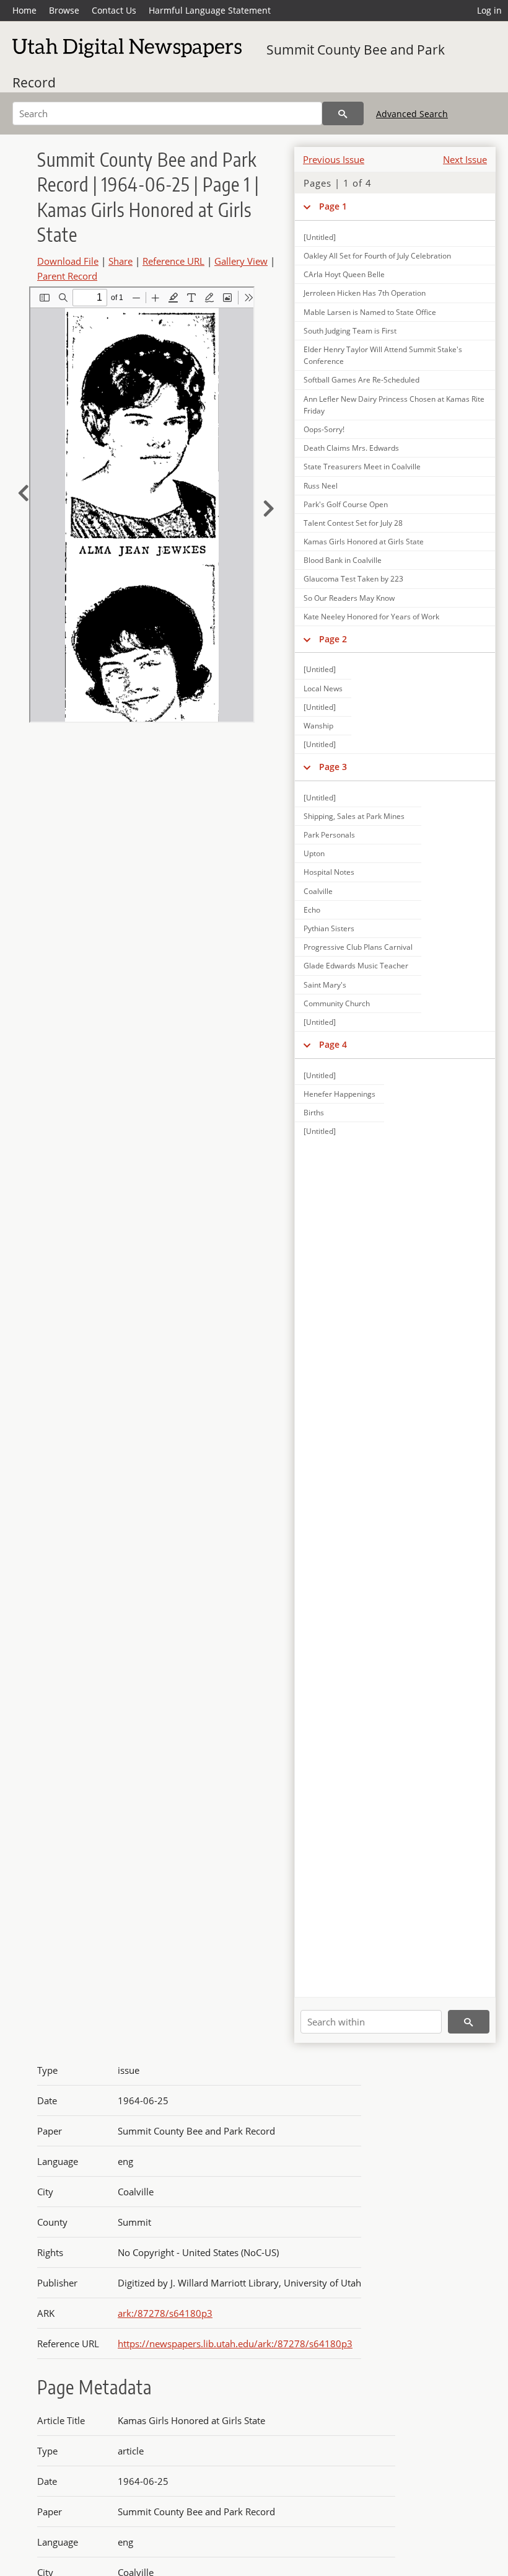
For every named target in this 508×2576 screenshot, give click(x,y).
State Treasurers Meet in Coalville (362, 467)
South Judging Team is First (350, 331)
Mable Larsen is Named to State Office (370, 312)
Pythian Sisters (329, 928)
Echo (312, 910)
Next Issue (465, 159)
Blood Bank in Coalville (343, 560)
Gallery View (241, 261)
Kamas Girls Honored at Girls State (364, 542)
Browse (64, 10)
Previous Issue (334, 159)
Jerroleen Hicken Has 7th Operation (365, 293)
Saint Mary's (325, 985)
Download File (68, 261)
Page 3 (333, 767)
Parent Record (67, 276)
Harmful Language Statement (210, 10)
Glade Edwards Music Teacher (356, 966)
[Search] (343, 113)
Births (314, 1113)
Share (120, 261)
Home (24, 10)
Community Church (337, 1003)
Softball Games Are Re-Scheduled (361, 380)
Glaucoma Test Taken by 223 (353, 579)
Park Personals (329, 835)
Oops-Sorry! (324, 429)
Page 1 (333, 206)
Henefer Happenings (339, 1094)
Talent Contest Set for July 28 (353, 523)
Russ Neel (321, 486)
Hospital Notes (329, 872)
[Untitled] (320, 237)
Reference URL (173, 261)
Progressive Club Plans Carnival (358, 947)
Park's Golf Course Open (346, 504)
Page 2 (333, 639)
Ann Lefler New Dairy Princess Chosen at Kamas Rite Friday (394, 405)
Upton (314, 853)
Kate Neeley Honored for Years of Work (371, 617)
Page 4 (333, 1044)
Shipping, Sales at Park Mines (354, 816)
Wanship (318, 726)
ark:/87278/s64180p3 (165, 2313)
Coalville (318, 891)
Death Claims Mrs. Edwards (351, 448)
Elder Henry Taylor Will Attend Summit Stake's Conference (383, 355)
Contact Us (114, 10)
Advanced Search (412, 114)
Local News (323, 688)
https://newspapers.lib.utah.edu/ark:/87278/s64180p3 (235, 2344)
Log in (489, 10)
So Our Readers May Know (349, 598)
